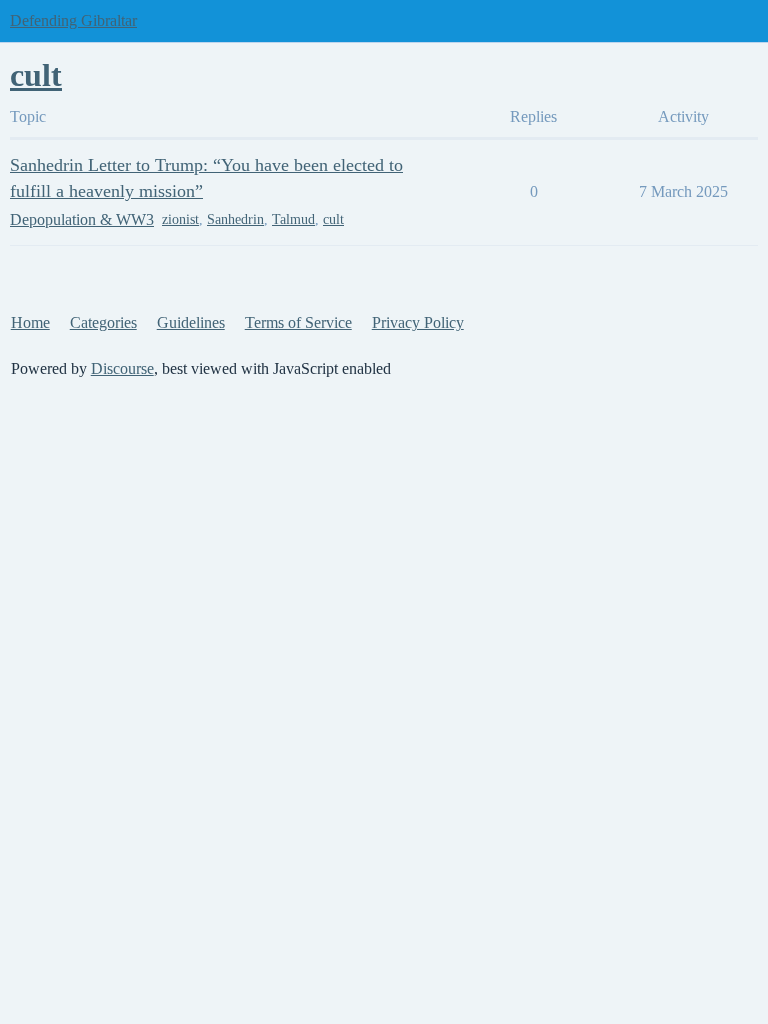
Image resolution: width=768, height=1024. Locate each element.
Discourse (122, 368)
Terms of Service (298, 322)
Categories (103, 322)
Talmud (293, 219)
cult (333, 219)
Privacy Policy (418, 322)
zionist (180, 219)
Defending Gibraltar (73, 20)
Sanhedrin (235, 219)
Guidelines (191, 322)
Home (30, 322)
